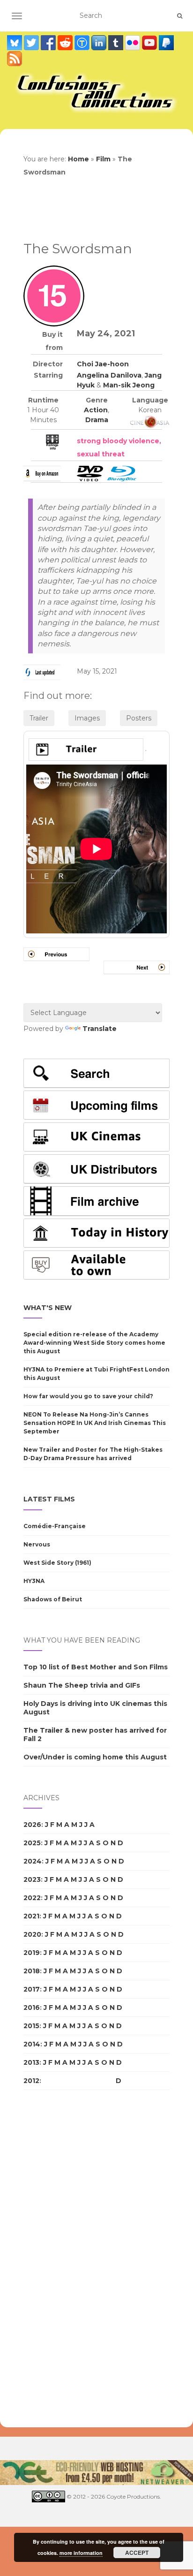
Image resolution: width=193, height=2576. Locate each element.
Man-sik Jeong (129, 385)
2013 (31, 2062)
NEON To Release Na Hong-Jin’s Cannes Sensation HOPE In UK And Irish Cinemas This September (95, 1423)
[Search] (180, 16)
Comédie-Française (55, 1526)
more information (81, 2553)
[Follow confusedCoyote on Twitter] (32, 43)
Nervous (37, 1544)
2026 (32, 1825)
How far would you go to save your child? (88, 1396)
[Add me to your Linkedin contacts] (100, 43)
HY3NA (34, 1581)
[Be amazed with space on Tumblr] (117, 43)
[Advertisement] (61, 2259)
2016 (32, 2008)
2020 (32, 1934)
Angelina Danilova (109, 375)
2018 (32, 1971)
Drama (97, 420)
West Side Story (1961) (57, 1563)
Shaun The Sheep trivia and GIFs (82, 1685)
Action (96, 410)
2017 (32, 1989)
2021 (31, 1916)
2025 (32, 1843)
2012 (31, 2081)
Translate (100, 1029)
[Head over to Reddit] (66, 43)
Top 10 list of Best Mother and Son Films (96, 1667)
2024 (33, 1861)
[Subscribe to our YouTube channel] (150, 43)
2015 (31, 2026)
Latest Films (49, 1499)
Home (78, 159)
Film (103, 159)
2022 (32, 1898)
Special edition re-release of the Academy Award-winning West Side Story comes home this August (94, 1343)
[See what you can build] (83, 43)
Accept (137, 2553)
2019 (32, 1953)
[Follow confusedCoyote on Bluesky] (15, 43)
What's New (48, 1308)
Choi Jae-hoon (103, 364)
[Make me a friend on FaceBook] (49, 43)
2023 (32, 1879)
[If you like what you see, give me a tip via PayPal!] (166, 43)
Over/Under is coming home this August (95, 1757)
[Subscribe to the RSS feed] (15, 59)
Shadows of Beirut (53, 1599)
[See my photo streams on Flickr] (134, 43)
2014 (32, 2044)
